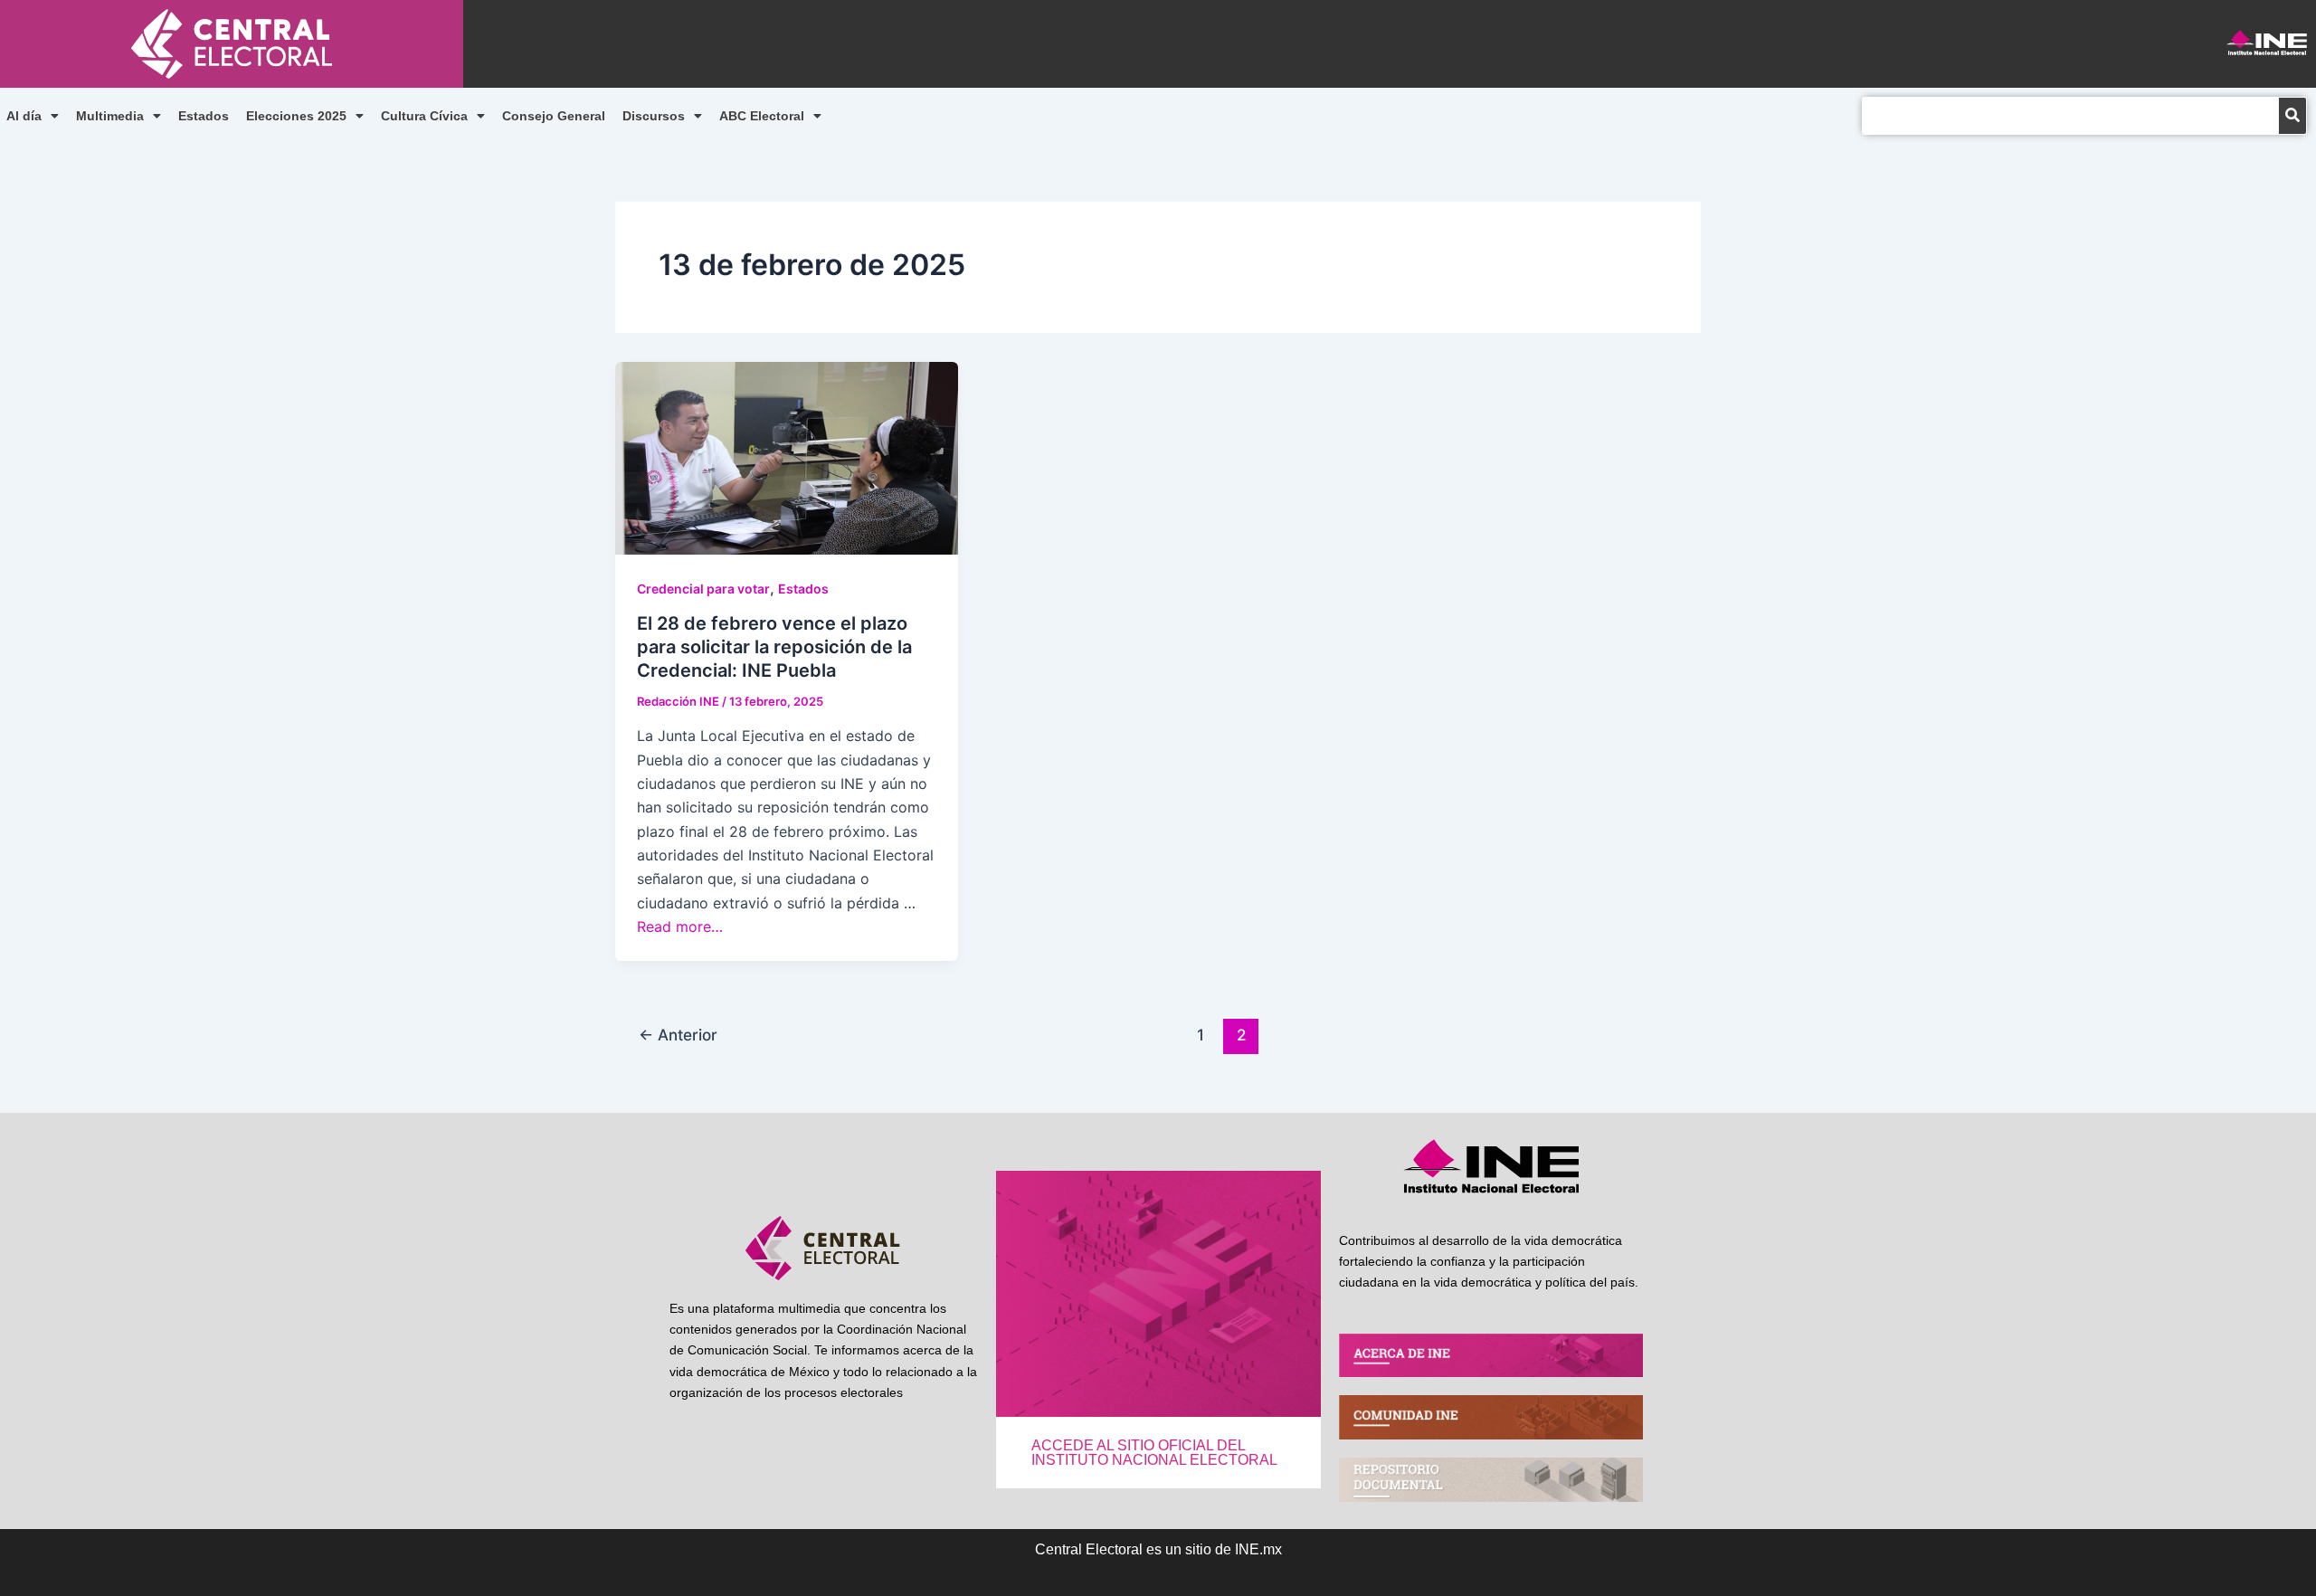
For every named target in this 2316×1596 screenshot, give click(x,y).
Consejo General (554, 116)
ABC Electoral (762, 116)
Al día (24, 116)
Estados (204, 116)
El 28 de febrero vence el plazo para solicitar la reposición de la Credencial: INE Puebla (774, 647)
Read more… (680, 926)
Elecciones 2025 (296, 116)
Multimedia (110, 116)
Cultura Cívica (424, 116)
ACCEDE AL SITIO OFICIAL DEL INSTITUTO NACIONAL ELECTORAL (1154, 1453)
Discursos (654, 116)
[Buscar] (2292, 116)
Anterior (678, 1035)
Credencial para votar (703, 589)
